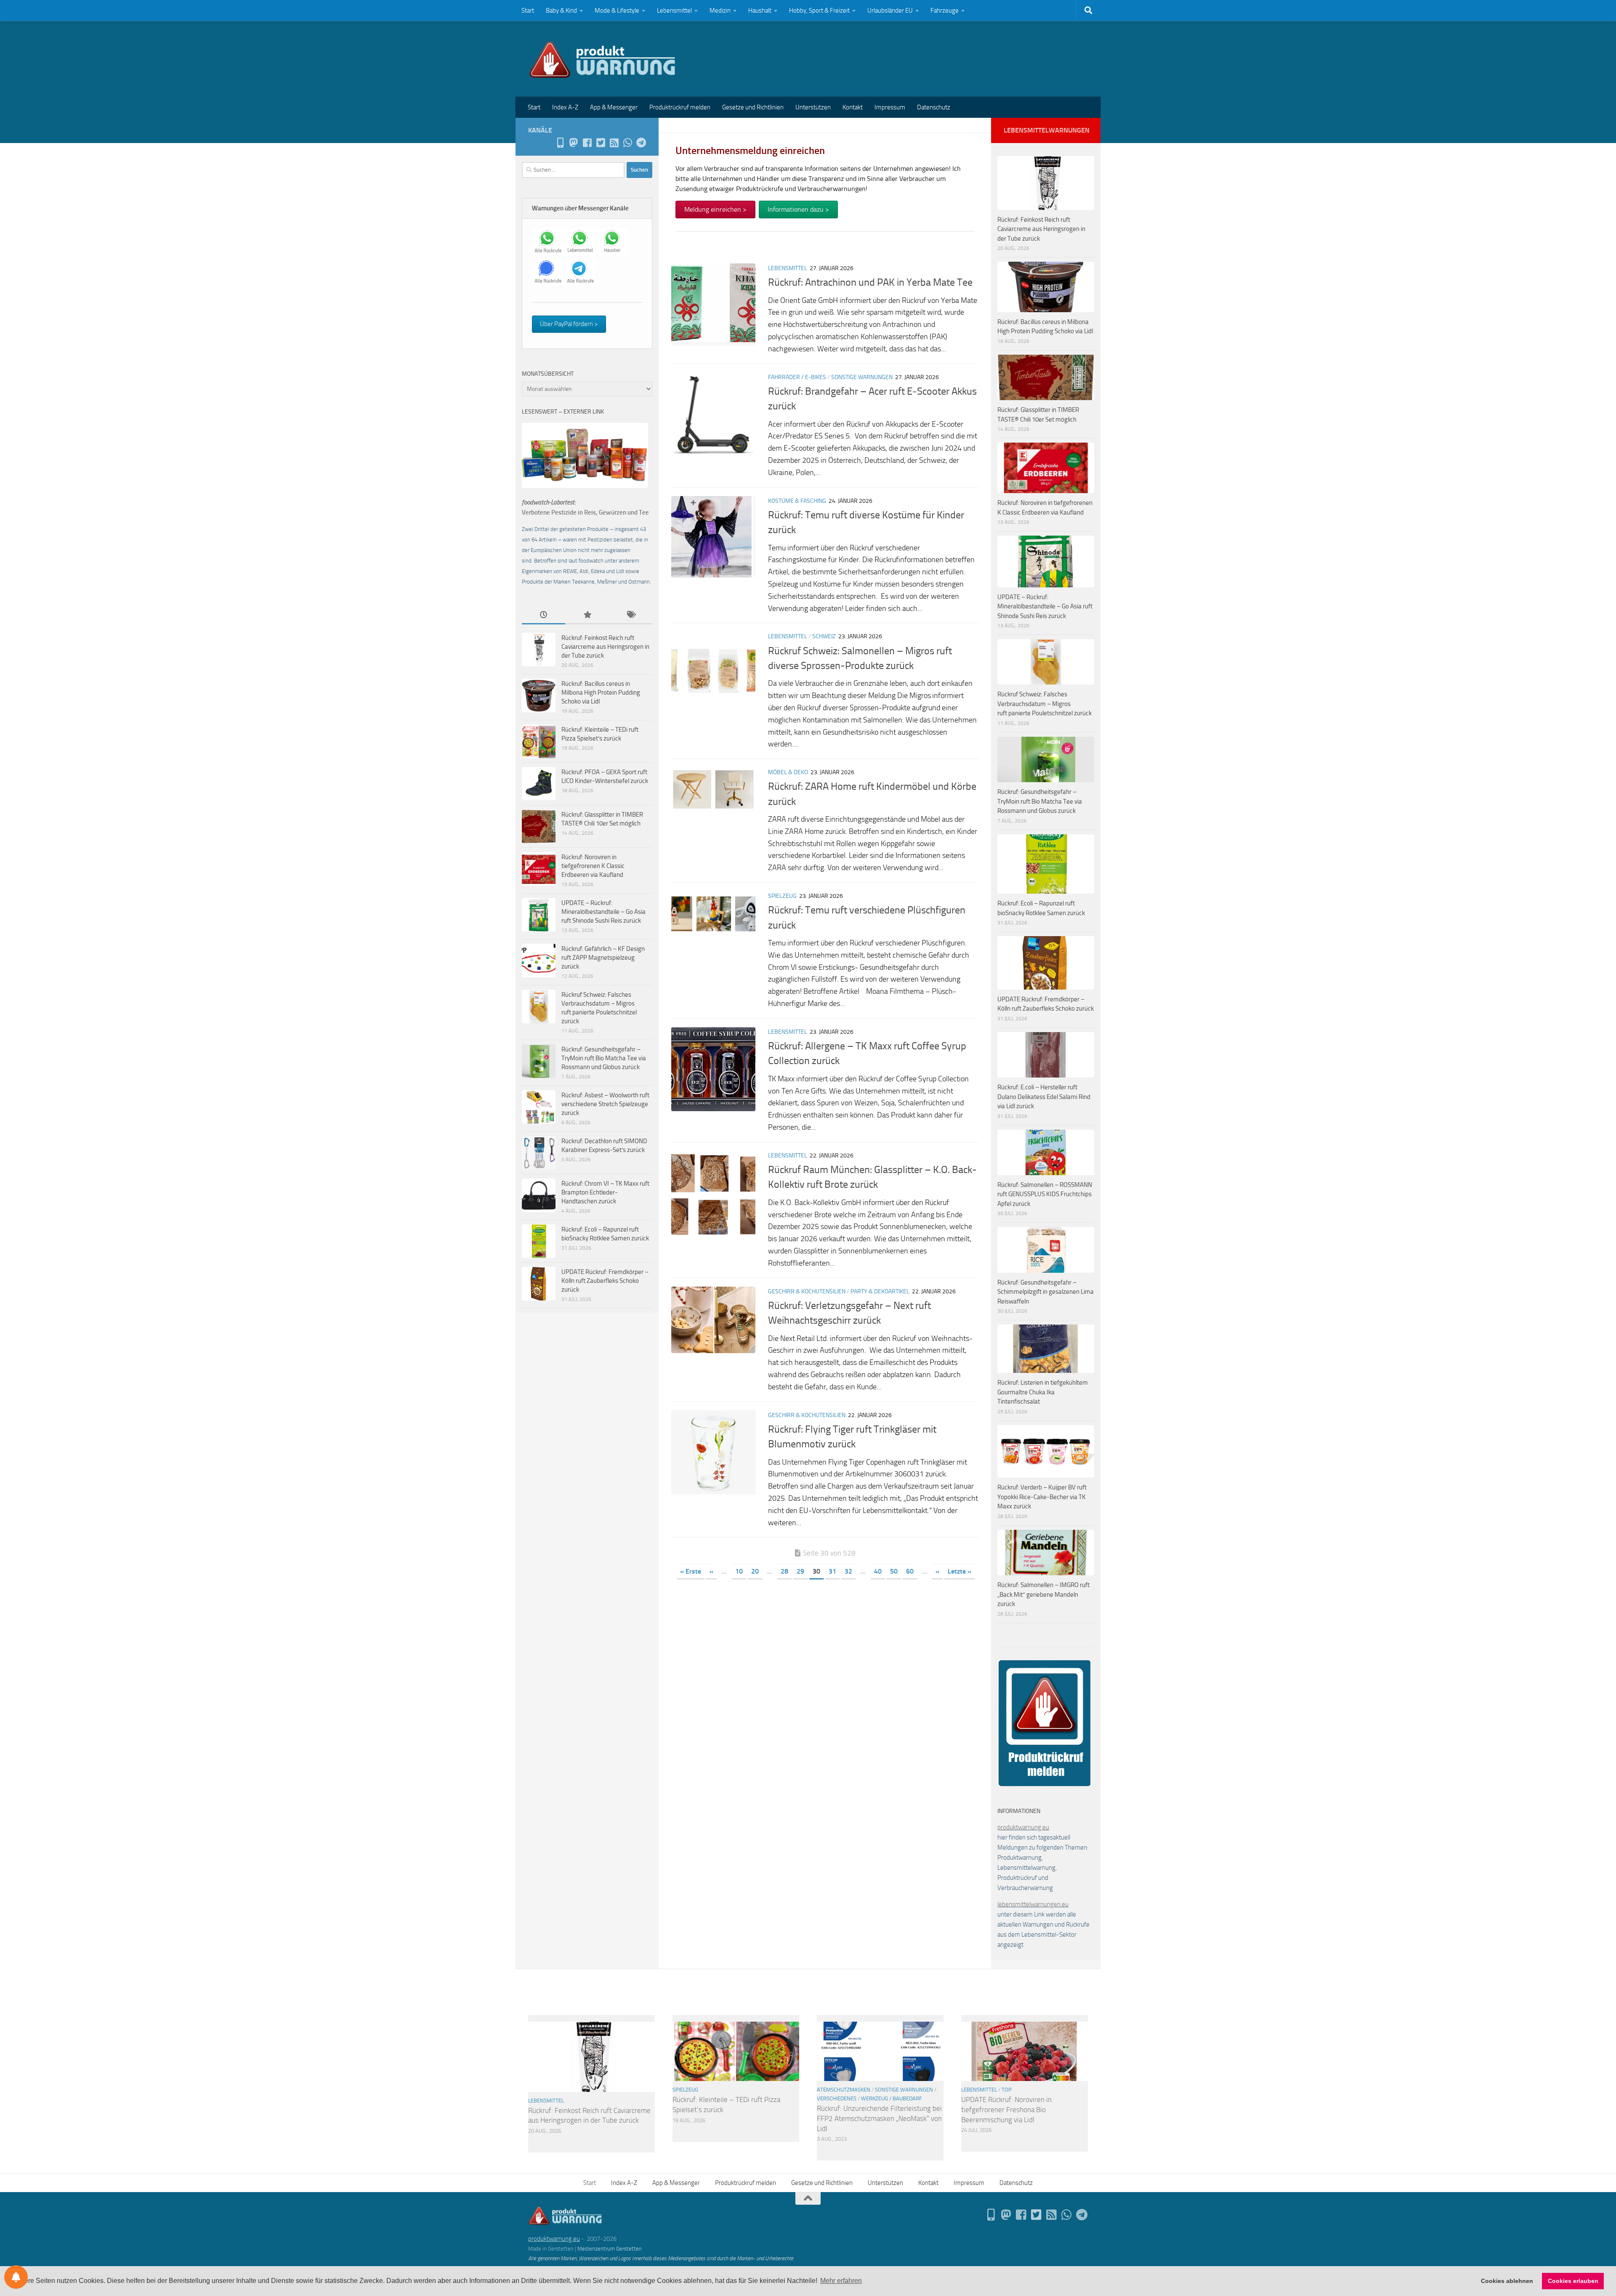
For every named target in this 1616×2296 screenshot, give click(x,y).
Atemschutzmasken (844, 2090)
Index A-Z (565, 107)
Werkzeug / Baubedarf (892, 2098)
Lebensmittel (674, 11)
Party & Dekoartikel (880, 1291)
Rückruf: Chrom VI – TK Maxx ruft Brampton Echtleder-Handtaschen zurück (605, 1192)
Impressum (890, 107)
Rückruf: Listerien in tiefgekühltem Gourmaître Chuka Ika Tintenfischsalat (1043, 1392)
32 (848, 1571)
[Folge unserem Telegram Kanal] (641, 143)
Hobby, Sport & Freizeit (819, 11)
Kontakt (853, 107)
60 (910, 1571)
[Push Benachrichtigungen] (16, 2277)
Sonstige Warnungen (862, 377)
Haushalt (760, 11)
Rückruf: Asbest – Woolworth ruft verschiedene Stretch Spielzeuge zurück (605, 1104)
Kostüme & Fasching (797, 501)
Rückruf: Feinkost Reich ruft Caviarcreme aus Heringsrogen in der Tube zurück (605, 647)
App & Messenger (614, 107)
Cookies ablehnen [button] (1507, 2281)
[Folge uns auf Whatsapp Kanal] (627, 143)
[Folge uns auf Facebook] (587, 143)
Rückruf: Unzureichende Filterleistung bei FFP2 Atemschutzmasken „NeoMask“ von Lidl (879, 2118)
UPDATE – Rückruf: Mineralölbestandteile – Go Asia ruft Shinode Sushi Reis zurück (603, 912)
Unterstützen (813, 107)
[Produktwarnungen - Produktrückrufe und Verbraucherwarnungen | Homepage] (602, 59)
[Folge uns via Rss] (614, 143)
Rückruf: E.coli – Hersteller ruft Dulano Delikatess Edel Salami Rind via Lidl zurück (1044, 1097)
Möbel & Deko (788, 772)
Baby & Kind (561, 11)
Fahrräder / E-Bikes (797, 377)
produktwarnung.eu (1023, 1827)
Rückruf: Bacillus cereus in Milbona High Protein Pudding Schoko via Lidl (601, 693)
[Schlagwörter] (631, 615)
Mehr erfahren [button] (841, 2281)
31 (832, 1571)
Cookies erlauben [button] (1573, 2281)
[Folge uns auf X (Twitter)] (601, 143)
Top (1007, 2090)
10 (739, 1571)
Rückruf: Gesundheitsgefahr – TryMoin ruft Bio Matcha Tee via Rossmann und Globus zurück (604, 1058)
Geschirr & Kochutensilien (807, 1291)
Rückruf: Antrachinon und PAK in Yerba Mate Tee (870, 282)
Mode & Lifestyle (617, 11)
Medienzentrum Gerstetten (610, 2249)
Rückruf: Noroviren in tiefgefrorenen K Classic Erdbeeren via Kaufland (593, 866)
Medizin (720, 11)
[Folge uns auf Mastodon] (574, 143)
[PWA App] (560, 143)
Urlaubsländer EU (890, 11)
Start (528, 11)
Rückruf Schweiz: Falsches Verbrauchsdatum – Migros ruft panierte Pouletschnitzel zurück (1045, 704)
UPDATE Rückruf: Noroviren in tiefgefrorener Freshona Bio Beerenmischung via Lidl (1006, 2109)
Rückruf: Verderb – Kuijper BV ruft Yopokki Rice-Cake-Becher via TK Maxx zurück (1042, 1497)
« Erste (691, 1571)
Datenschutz (934, 107)
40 (878, 1571)
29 (800, 1571)
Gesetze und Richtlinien (753, 107)
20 (755, 1571)
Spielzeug (782, 896)
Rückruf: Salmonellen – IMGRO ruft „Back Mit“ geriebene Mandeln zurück (1043, 1594)
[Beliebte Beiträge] (587, 615)
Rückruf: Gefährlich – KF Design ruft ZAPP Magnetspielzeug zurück (603, 958)
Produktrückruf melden (680, 107)
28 (784, 1571)
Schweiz (824, 636)
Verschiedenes (837, 2098)
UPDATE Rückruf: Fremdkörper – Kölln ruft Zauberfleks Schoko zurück (605, 1281)
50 (894, 1571)
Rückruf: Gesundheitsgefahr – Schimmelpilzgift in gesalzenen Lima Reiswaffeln (1046, 1292)
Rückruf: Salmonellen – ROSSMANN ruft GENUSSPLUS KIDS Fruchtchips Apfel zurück (1045, 1194)
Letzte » (959, 1571)
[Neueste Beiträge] (544, 615)
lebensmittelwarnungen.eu (1033, 1904)
